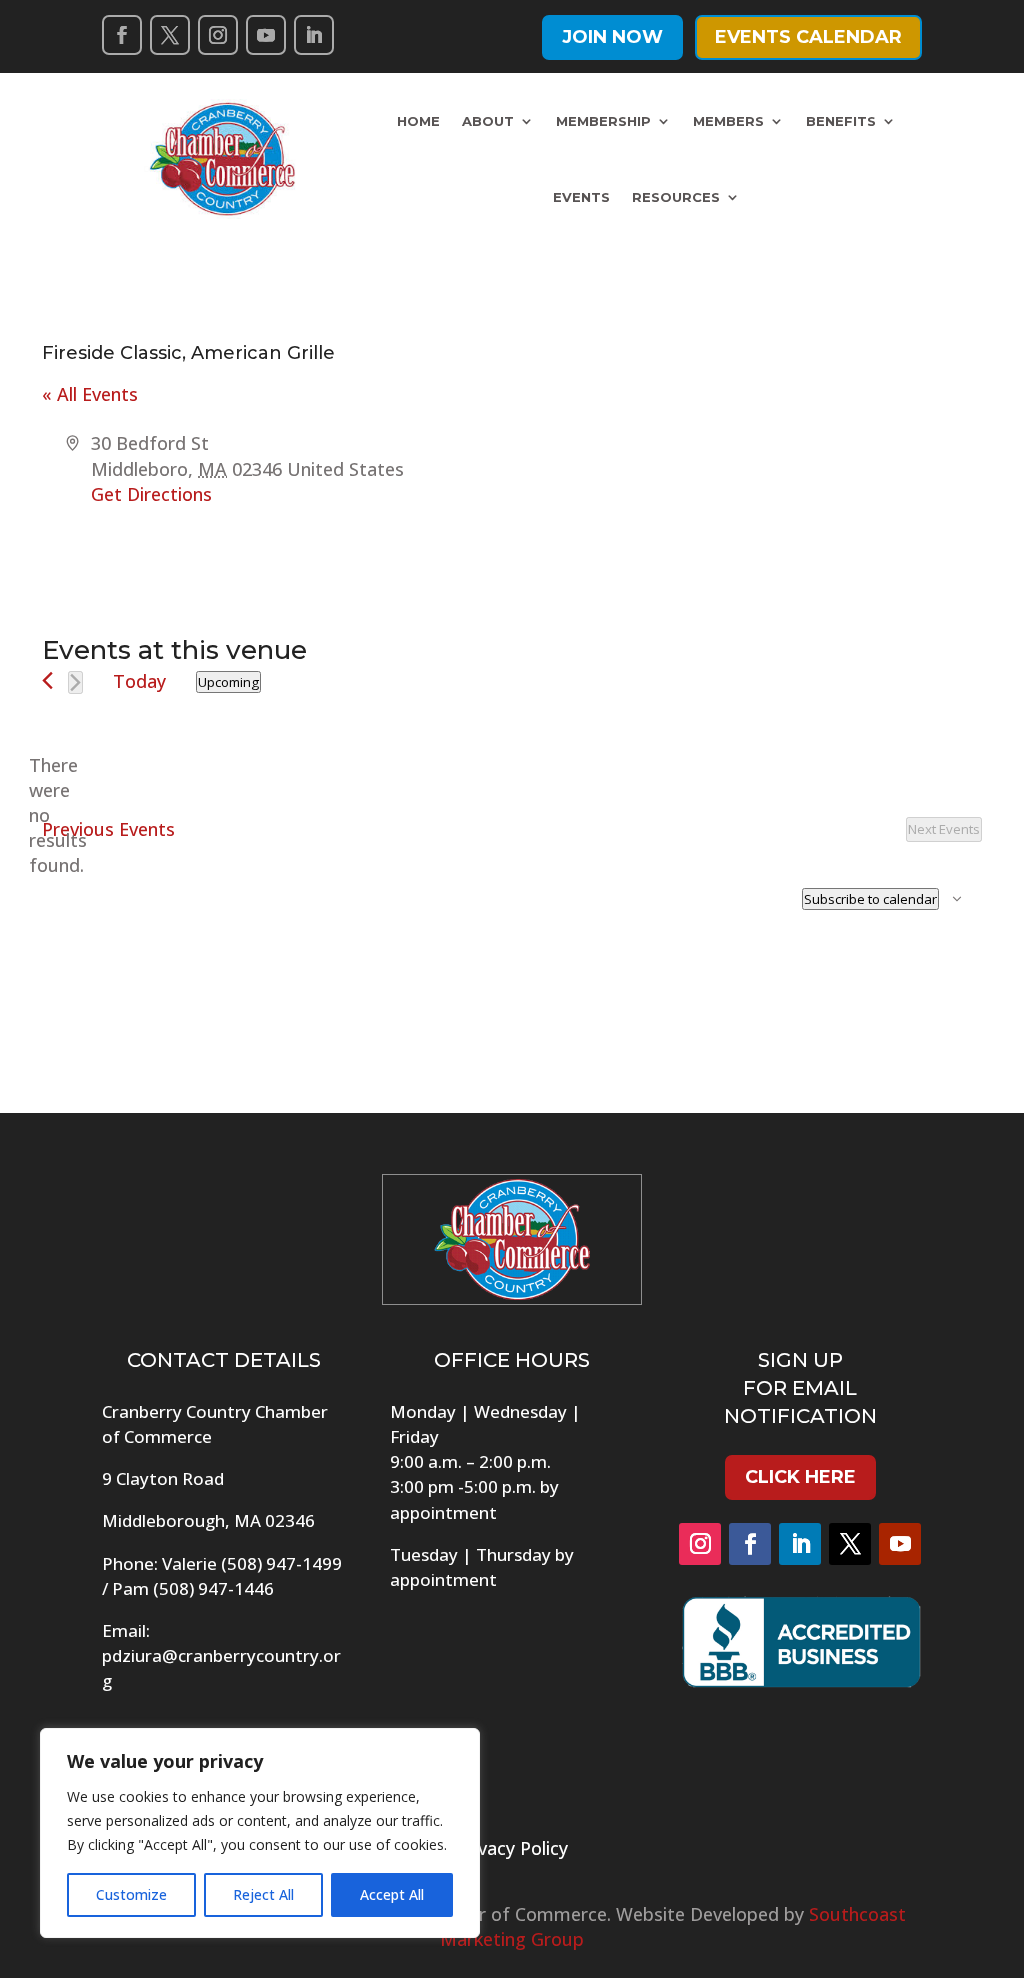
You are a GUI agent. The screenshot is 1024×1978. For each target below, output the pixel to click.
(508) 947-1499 (281, 1563)
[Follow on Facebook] (122, 35)
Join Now (612, 37)
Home (418, 121)
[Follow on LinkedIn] (314, 35)
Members (728, 121)
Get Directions (151, 494)
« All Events (90, 394)
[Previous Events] (47, 680)
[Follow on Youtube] (266, 35)
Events (581, 197)
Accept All (392, 1894)
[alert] (58, 816)
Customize (131, 1894)
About (488, 121)
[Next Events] (75, 682)
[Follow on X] (170, 35)
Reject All (263, 1894)
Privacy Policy (512, 1848)
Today (139, 681)
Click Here (800, 1477)
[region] (260, 1833)
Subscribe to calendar (870, 899)
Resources (676, 197)
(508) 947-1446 (213, 1588)
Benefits (841, 121)
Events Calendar (808, 37)
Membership (603, 121)
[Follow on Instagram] (218, 35)
